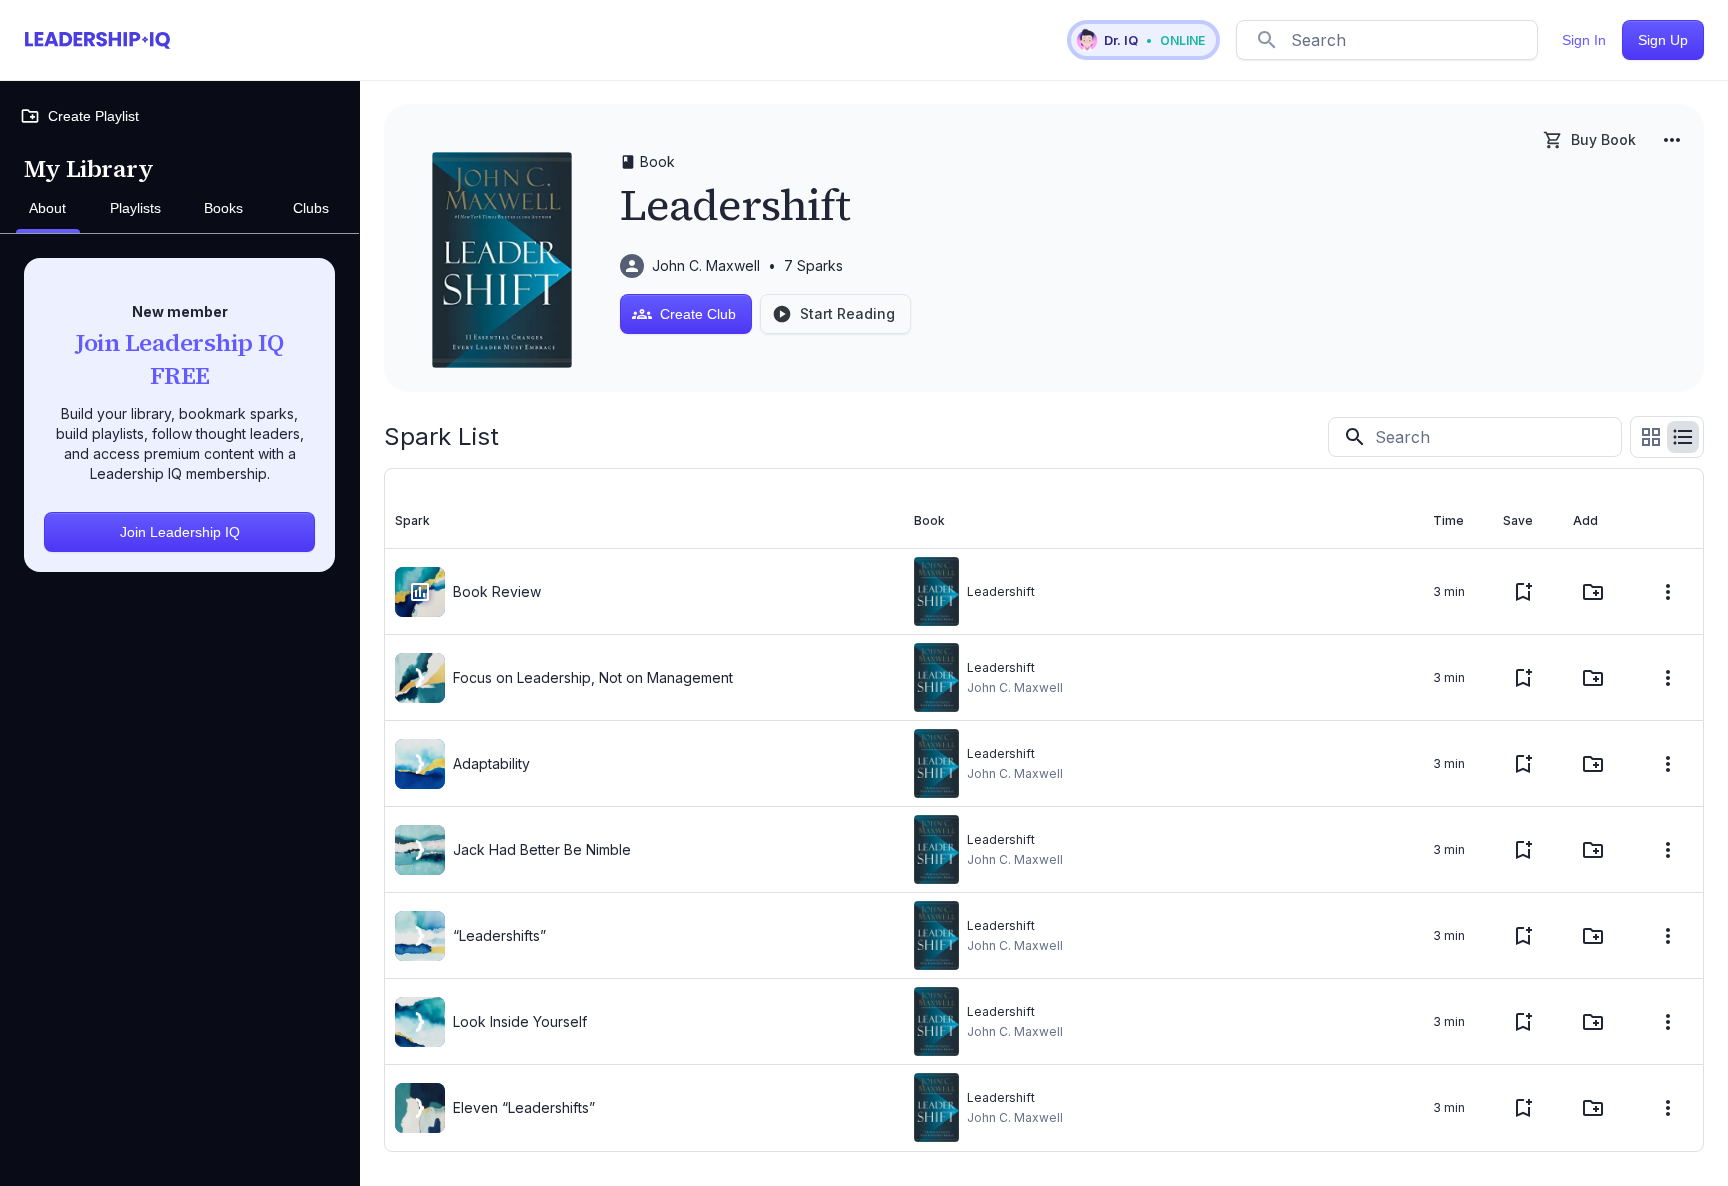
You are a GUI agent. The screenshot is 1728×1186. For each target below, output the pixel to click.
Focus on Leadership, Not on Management (593, 677)
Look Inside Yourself (520, 1021)
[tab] (48, 209)
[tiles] (1651, 437)
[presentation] (420, 592)
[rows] (1683, 437)
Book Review (497, 591)
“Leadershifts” (499, 935)
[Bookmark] (1523, 592)
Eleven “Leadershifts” (524, 1107)
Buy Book (1603, 139)
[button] (1143, 40)
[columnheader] (644, 521)
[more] (1672, 140)
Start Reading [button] (847, 313)
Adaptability (491, 763)
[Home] (97, 40)
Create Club (698, 314)
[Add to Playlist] (1593, 592)
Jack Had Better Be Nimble (542, 849)
